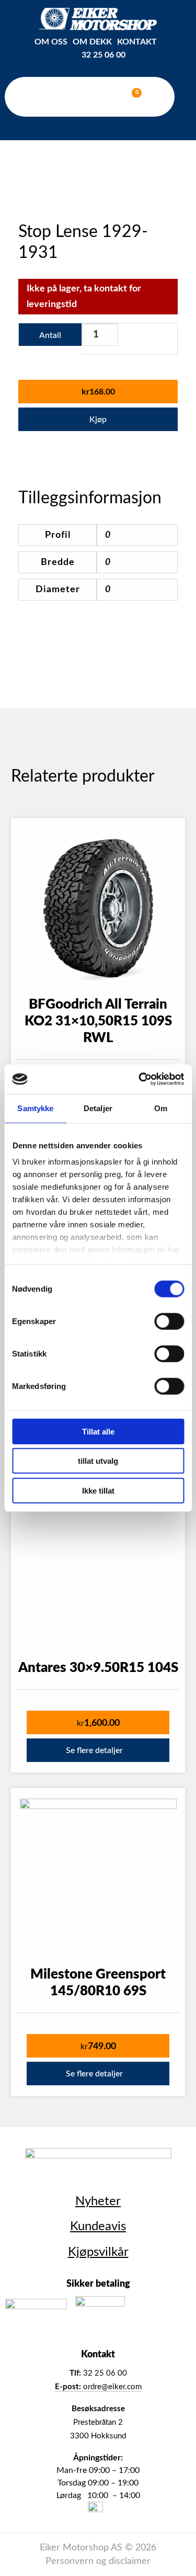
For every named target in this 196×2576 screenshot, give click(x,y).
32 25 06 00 (103, 55)
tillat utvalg (98, 1461)
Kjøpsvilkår (98, 2252)
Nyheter (98, 2201)
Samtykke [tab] (35, 1108)
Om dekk (92, 42)
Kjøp (98, 420)
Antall (50, 335)
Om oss (51, 42)
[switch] (169, 1321)
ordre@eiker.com (98, 2387)
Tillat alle (98, 1431)
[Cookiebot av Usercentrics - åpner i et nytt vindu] (140, 1079)
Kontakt (137, 42)
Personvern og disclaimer (98, 2561)
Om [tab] (161, 1108)
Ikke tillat (98, 1490)
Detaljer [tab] (98, 1108)
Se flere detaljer (94, 1750)
